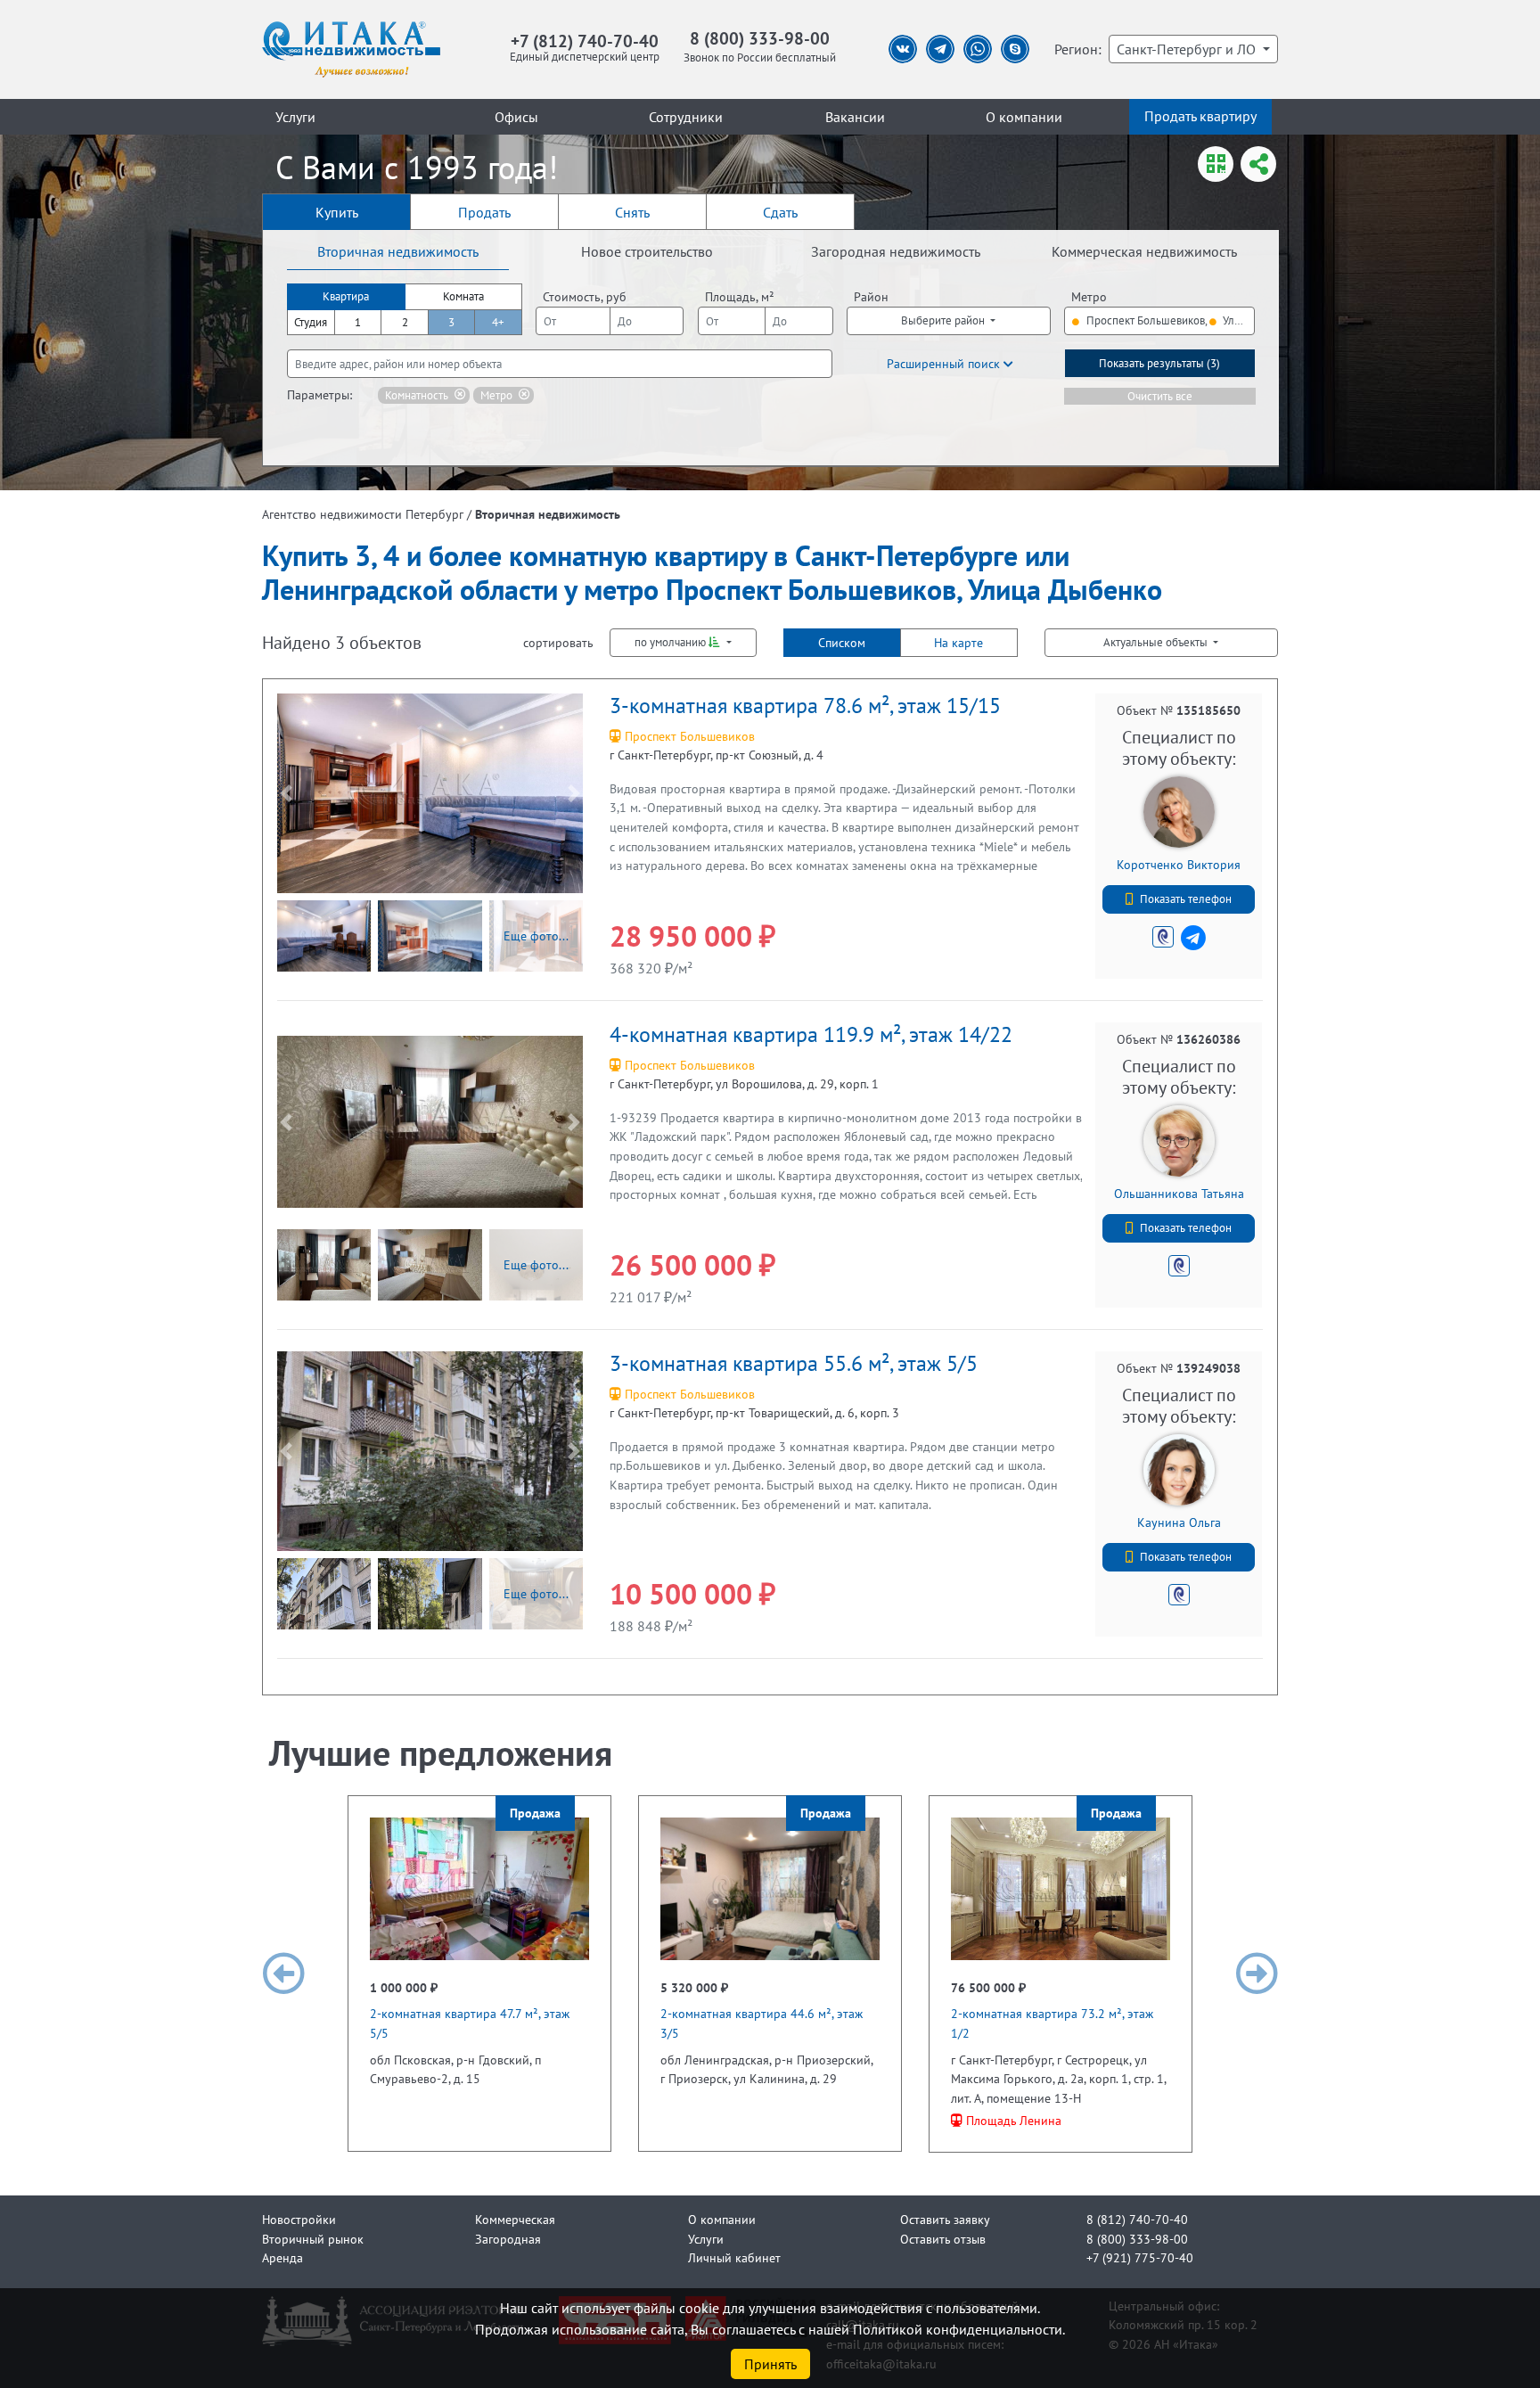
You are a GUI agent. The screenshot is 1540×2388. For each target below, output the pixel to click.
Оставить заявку (945, 2219)
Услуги (295, 117)
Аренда (283, 2257)
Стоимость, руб (585, 296)
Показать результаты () (1159, 363)
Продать (484, 212)
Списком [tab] (842, 642)
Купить (337, 212)
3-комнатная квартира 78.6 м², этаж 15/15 (805, 706)
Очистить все (1160, 396)
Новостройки (299, 2219)
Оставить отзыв (943, 2239)
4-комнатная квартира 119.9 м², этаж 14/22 (811, 1034)
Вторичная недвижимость (398, 251)
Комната (463, 296)
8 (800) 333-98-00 (760, 38)
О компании (1024, 117)
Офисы (516, 117)
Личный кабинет (734, 2257)
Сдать (780, 212)
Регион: (1078, 49)
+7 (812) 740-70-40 (585, 41)
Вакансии (855, 117)
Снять (632, 212)
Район (871, 296)
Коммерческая (515, 2219)
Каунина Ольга (1179, 1522)
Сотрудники (686, 117)
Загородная (508, 2239)
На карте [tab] (958, 642)
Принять (770, 2364)
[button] (286, 793)
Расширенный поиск (945, 363)
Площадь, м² (740, 296)
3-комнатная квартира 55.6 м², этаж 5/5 (794, 1363)
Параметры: (319, 394)
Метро (1089, 296)
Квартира (346, 296)
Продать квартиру (1200, 116)
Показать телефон (1186, 899)
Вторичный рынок (313, 2239)
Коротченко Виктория (1179, 864)
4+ (498, 322)
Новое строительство (647, 251)
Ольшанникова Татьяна (1179, 1193)
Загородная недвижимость (896, 251)
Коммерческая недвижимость (1144, 251)
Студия (311, 322)
